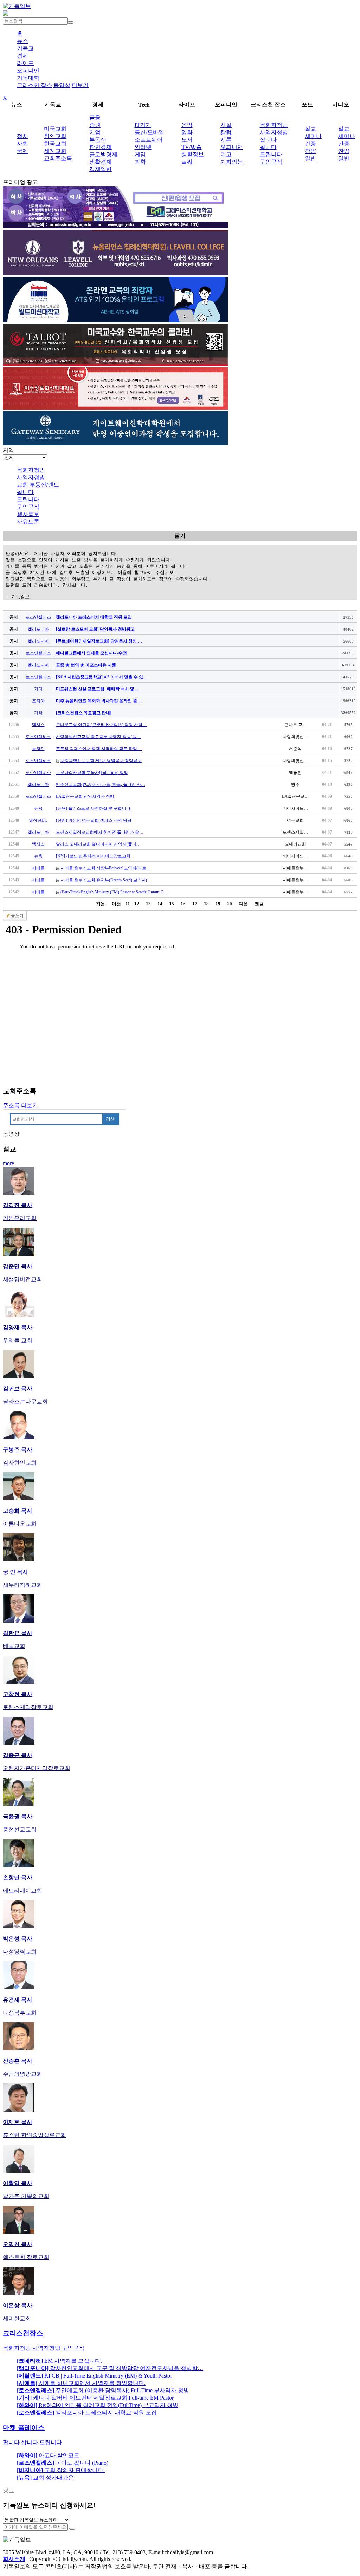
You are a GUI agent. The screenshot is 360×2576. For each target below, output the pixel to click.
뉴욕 (38, 808)
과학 (140, 162)
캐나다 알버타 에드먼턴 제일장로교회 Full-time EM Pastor (95, 2398)
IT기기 (143, 125)
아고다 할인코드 (48, 2455)
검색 (110, 1119)
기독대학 (28, 78)
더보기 (80, 85)
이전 (116, 904)
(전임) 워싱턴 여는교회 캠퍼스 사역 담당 (94, 820)
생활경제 (101, 162)
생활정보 (193, 154)
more (8, 1163)
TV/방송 (192, 147)
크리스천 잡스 (34, 85)
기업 (95, 132)
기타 (38, 689)
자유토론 (28, 521)
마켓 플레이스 (24, 2428)
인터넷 (143, 147)
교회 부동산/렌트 (38, 485)
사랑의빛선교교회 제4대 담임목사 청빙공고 (101, 761)
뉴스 (22, 41)
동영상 (62, 85)
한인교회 (55, 136)
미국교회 (55, 129)
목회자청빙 (274, 125)
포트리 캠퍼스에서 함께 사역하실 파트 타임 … (99, 749)
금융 (95, 118)
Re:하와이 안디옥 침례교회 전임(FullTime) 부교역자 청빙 (98, 2405)
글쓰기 (17, 916)
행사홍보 (28, 514)
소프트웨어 (149, 140)
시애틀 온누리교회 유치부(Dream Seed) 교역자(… (106, 880)
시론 (226, 140)
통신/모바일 (149, 132)
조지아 (38, 701)
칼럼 (226, 132)
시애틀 (38, 868)
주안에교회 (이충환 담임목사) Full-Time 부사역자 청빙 (103, 2390)
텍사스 (38, 725)
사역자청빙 (274, 132)
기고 (226, 154)
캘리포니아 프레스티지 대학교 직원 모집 (87, 2412)
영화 (187, 132)
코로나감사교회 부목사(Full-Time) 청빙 (92, 772)
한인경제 (101, 147)
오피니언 (28, 70)
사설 (226, 125)
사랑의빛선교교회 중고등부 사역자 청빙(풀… (98, 737)
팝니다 (268, 147)
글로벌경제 (103, 154)
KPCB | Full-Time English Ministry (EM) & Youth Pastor (94, 2376)
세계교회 (55, 151)
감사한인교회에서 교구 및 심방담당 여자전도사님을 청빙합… (110, 2368)
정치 (22, 136)
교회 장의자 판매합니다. (61, 2470)
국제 (22, 151)
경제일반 (101, 169)
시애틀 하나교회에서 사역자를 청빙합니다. (81, 2383)
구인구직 (271, 162)
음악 (187, 125)
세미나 (313, 136)
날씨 (187, 162)
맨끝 (259, 904)
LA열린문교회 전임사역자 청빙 (85, 796)
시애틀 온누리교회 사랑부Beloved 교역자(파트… (105, 868)
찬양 (310, 151)
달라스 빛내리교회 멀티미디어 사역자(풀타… (98, 844)
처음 (101, 904)
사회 (22, 144)
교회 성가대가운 (45, 2477)
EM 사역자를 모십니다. (59, 2361)
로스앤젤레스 (38, 617)
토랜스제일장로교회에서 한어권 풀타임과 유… (100, 832)
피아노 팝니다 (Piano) (63, 2463)
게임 (140, 154)
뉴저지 (38, 749)
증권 (95, 125)
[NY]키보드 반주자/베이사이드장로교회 (93, 856)
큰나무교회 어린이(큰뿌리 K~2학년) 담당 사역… (101, 725)
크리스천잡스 (23, 2333)
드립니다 (271, 154)
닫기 (180, 536)
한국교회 (55, 144)
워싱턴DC (38, 820)
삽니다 (268, 140)
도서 (187, 140)
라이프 (25, 63)
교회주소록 (58, 158)
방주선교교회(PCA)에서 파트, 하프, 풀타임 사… (101, 784)
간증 (310, 144)
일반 (310, 158)
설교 (310, 129)
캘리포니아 (38, 629)
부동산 (98, 140)
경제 (22, 56)
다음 (243, 904)
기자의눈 (232, 162)
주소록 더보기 (20, 1105)
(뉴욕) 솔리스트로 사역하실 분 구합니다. (94, 808)
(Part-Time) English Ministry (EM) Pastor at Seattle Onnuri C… (114, 892)
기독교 (25, 48)
